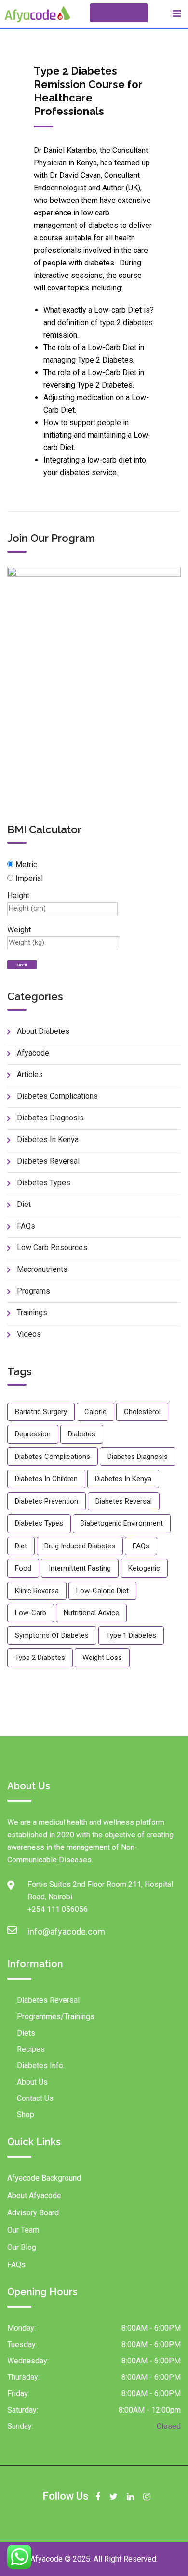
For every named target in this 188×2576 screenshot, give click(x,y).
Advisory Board (33, 2213)
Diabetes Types (44, 1183)
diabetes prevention (47, 1501)
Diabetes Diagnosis (50, 1118)
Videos (29, 1334)
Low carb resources (52, 1248)
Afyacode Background (44, 2178)
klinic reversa (37, 1591)
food (23, 1568)
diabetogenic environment (122, 1523)
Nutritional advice (91, 1613)
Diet (24, 1204)
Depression (33, 1434)
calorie (95, 1412)
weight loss (102, 1658)
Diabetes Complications (57, 1096)
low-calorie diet (102, 1591)
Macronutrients (42, 1269)
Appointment (119, 13)
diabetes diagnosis (138, 1457)
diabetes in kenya (123, 1479)
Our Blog (22, 2247)
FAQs (26, 1226)
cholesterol (142, 1412)
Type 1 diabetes (131, 1635)
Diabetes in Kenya (48, 1139)
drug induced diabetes (80, 1546)
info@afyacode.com (37, 1931)
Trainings (32, 1313)
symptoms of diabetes (52, 1635)
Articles (30, 1074)
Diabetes (82, 1434)
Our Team (23, 2230)
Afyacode (33, 1053)
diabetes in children (46, 1479)
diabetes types (39, 1523)
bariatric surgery (41, 1412)
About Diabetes (43, 1031)
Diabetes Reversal (48, 1161)
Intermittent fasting (80, 1568)
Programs (34, 1291)
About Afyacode (34, 2195)
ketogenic (144, 1568)
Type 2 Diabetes (40, 1658)
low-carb (31, 1613)
